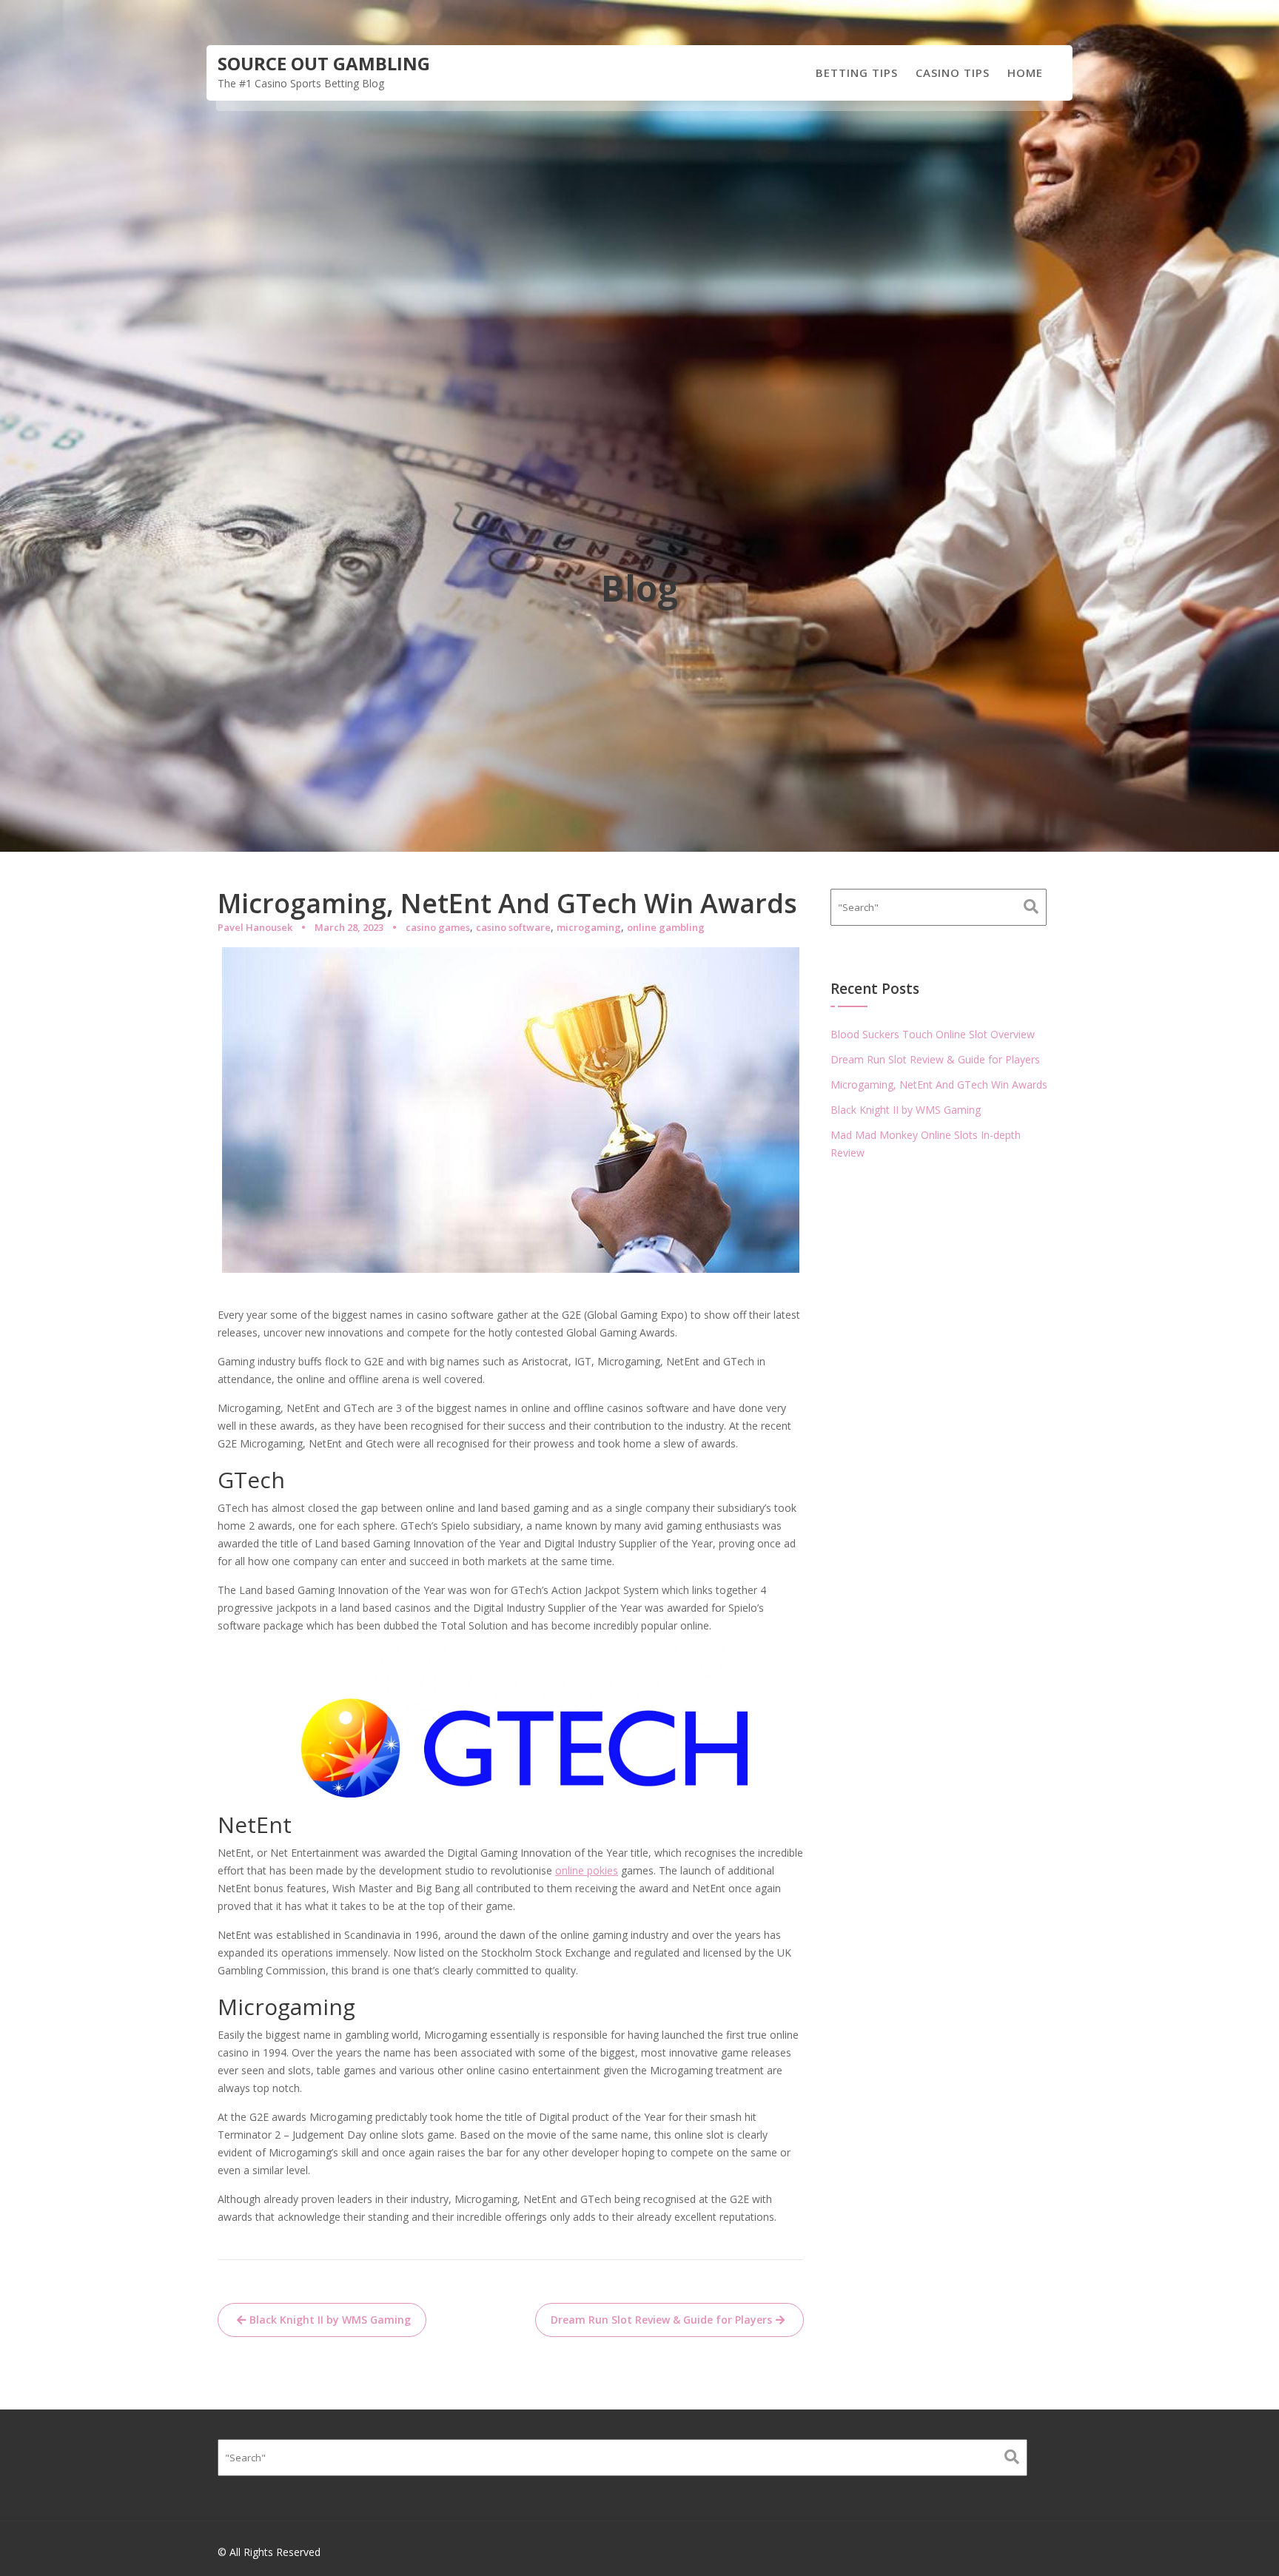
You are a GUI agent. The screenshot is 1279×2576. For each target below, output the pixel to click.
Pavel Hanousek (255, 927)
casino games (438, 927)
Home (1025, 73)
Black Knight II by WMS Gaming (330, 2320)
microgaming (589, 927)
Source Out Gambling (324, 63)
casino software (513, 927)
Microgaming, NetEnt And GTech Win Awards (939, 1084)
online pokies (587, 1870)
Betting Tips (857, 73)
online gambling (666, 927)
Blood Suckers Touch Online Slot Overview (933, 1034)
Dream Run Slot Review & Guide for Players (661, 2320)
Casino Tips (953, 73)
